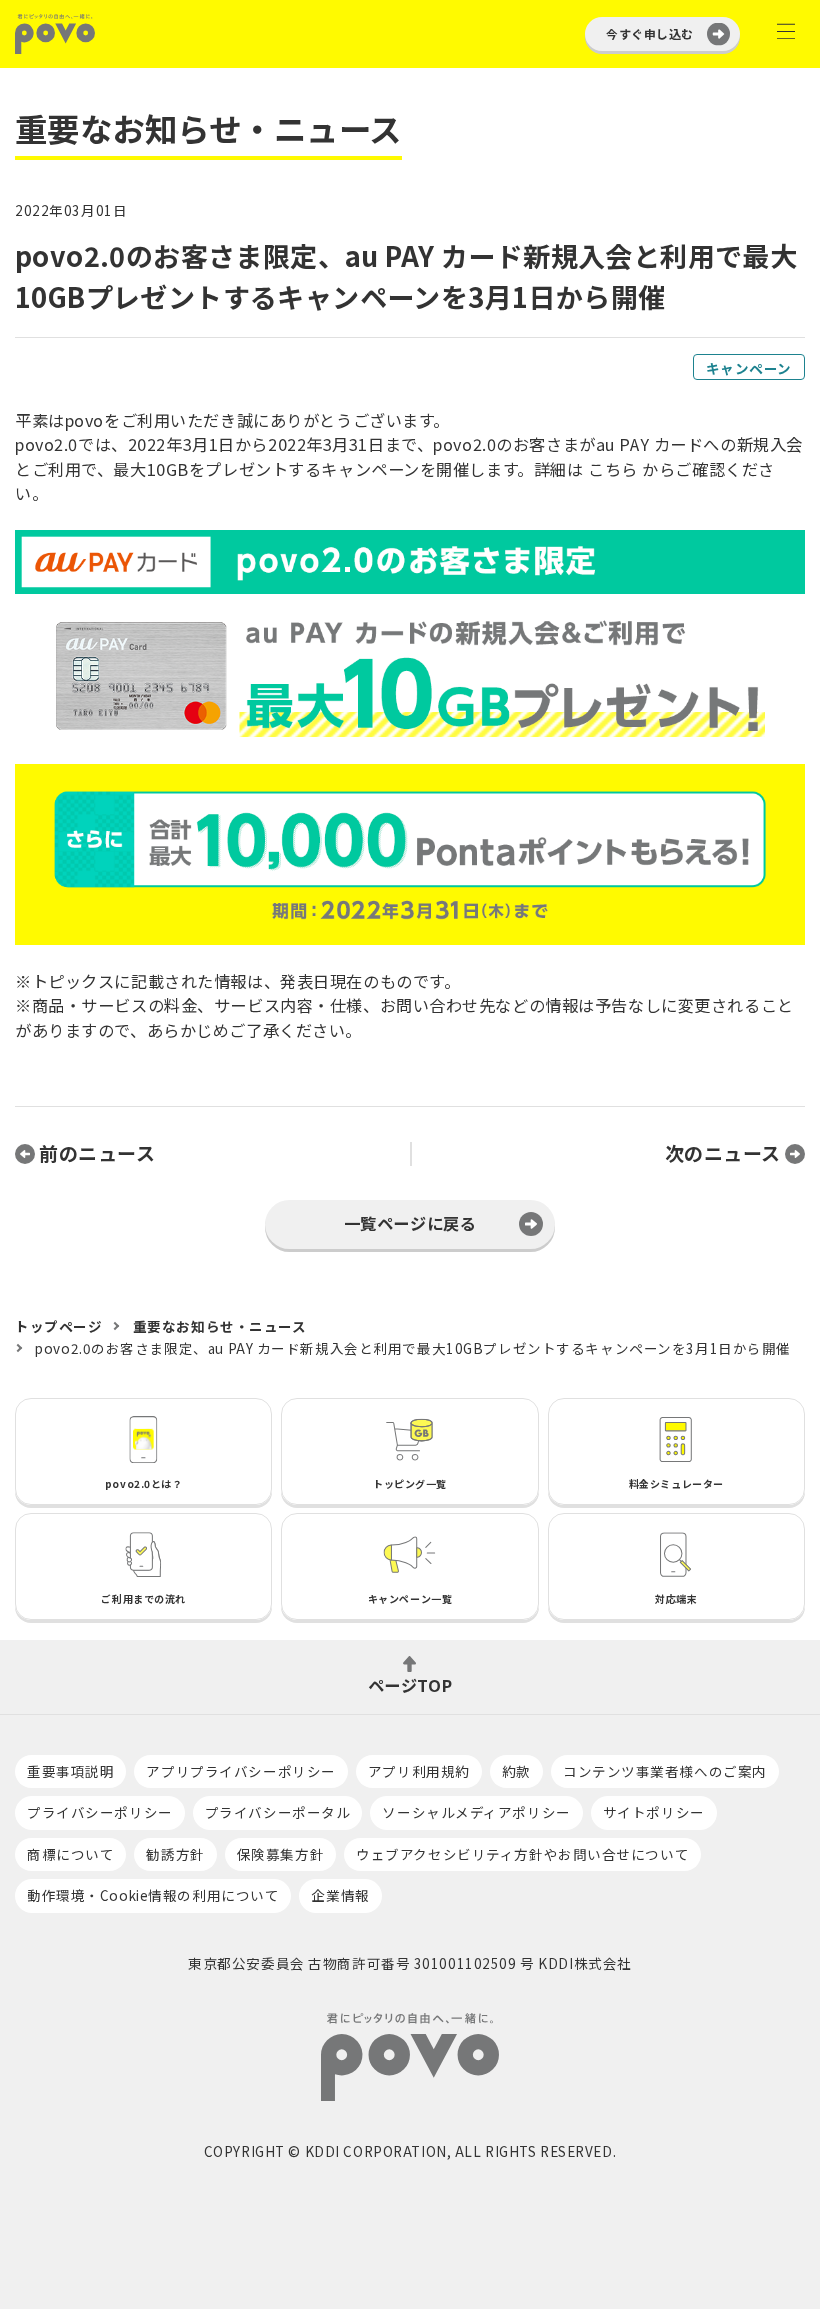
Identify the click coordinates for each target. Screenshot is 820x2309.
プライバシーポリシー (100, 1812)
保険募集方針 (280, 1854)
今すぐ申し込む (649, 33)
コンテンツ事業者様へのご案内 (665, 1771)
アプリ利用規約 (419, 1771)
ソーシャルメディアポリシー (476, 1812)
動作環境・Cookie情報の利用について (153, 1895)
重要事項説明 (70, 1771)
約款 (516, 1771)
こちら (613, 469)
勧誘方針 (175, 1854)
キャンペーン (749, 368)
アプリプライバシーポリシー (240, 1771)
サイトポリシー (654, 1812)
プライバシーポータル (278, 1812)
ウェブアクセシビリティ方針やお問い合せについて (522, 1854)
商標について (70, 1854)
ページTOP (410, 1683)
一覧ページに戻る (410, 1223)
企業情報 (340, 1895)
